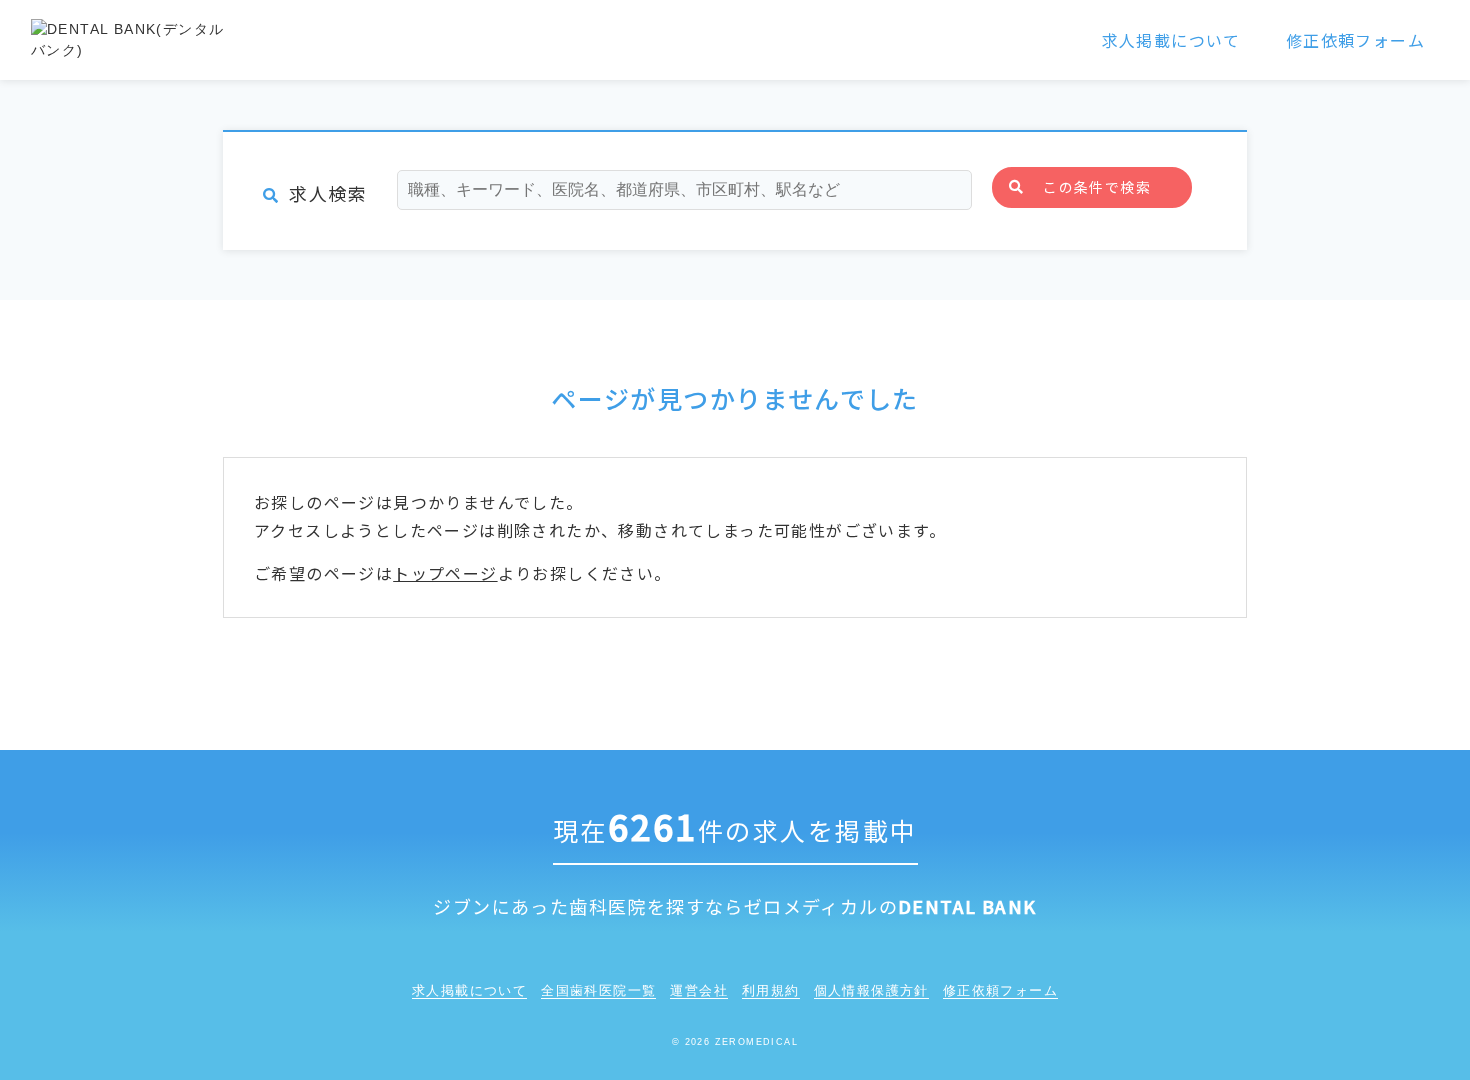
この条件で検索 (1097, 187)
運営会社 (699, 990)
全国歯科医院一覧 (598, 990)
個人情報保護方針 (871, 990)
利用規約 (771, 990)
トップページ (445, 573)
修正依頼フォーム (1355, 40)
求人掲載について (1171, 40)
